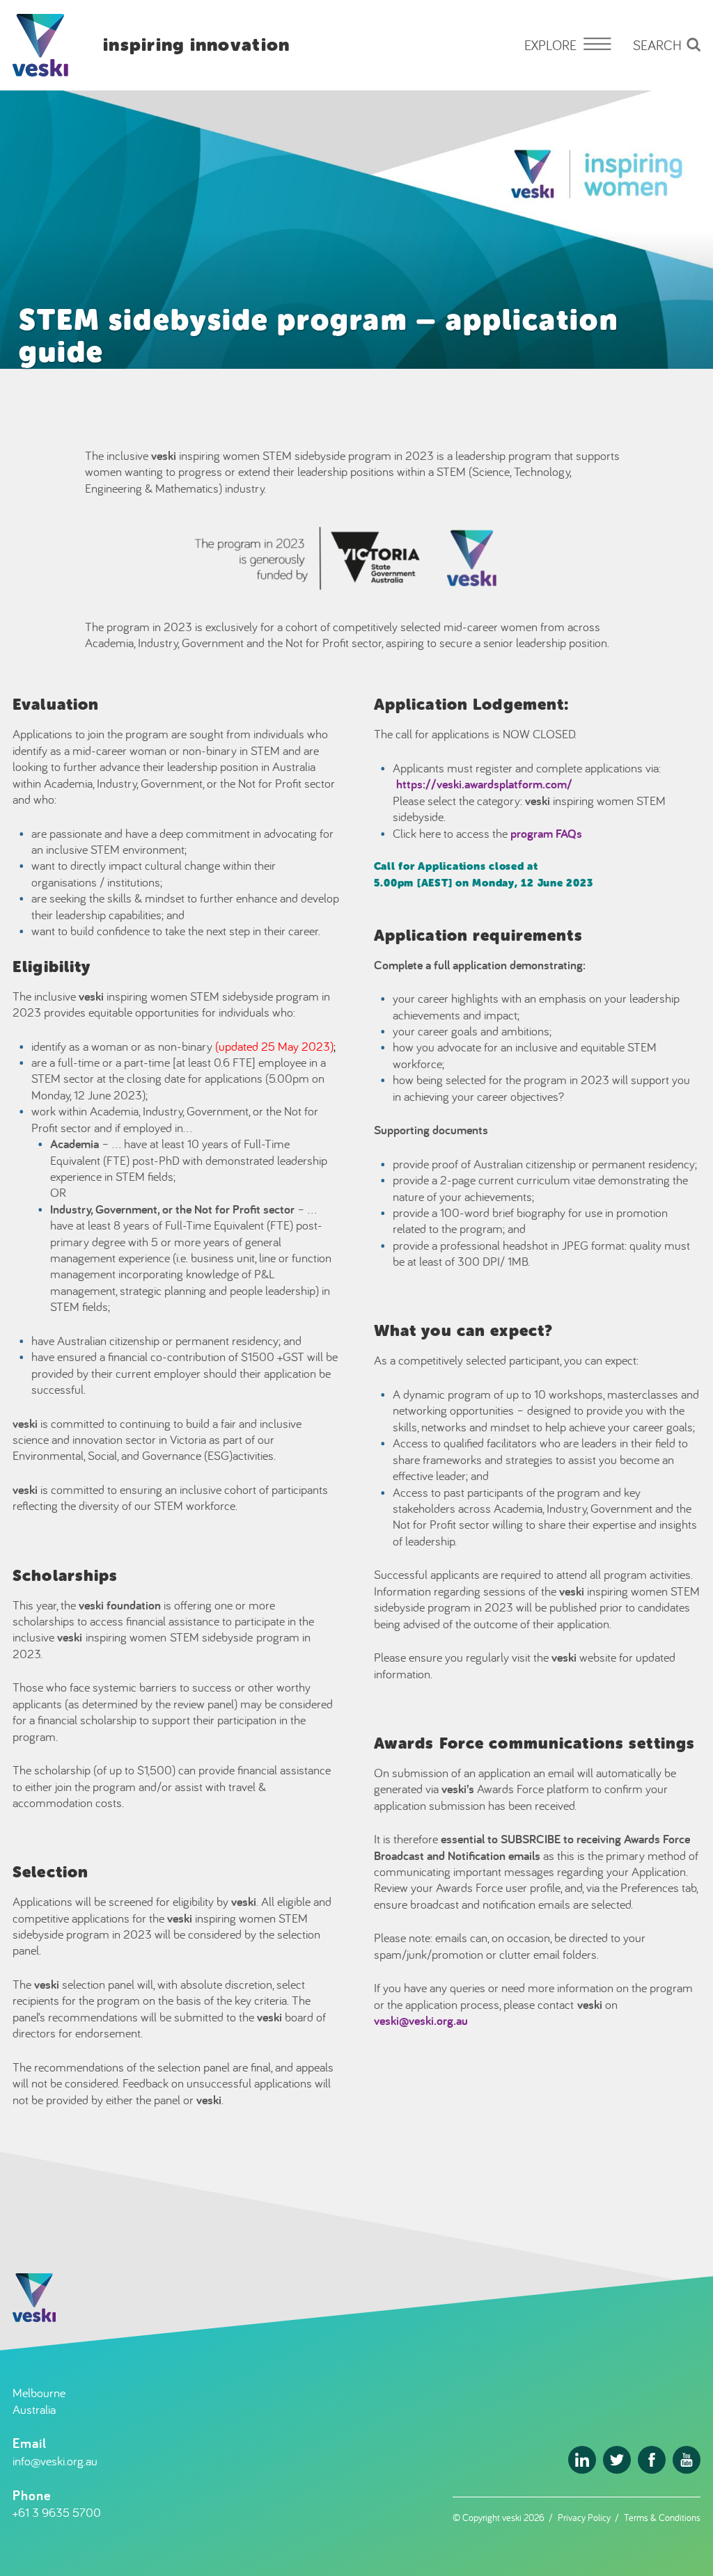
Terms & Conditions (662, 2517)
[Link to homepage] (40, 45)
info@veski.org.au (55, 2461)
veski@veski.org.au (421, 2020)
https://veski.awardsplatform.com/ (484, 784)
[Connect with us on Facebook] (652, 2460)
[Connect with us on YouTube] (687, 2460)
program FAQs (546, 833)
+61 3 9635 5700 (57, 2512)
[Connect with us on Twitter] (617, 2460)
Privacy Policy (584, 2517)
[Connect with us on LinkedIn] (582, 2460)
